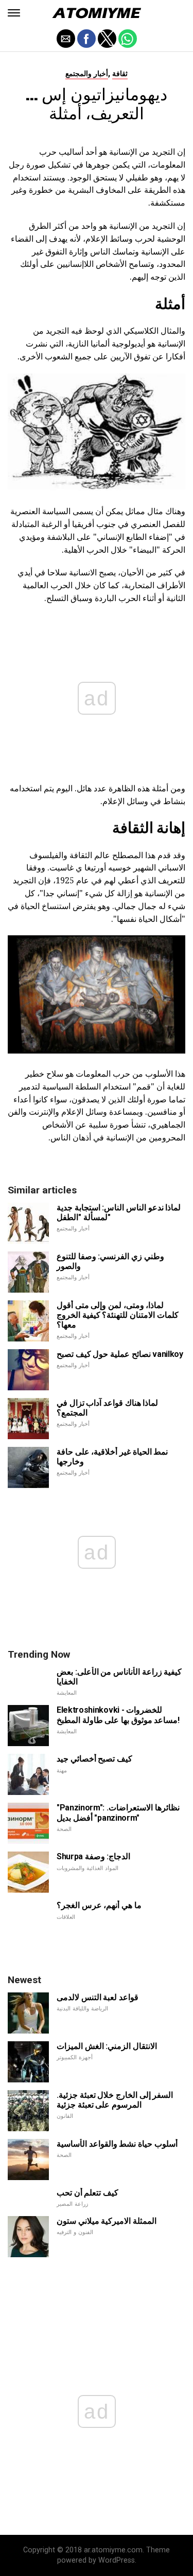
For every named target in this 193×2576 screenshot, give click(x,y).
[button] (14, 13)
